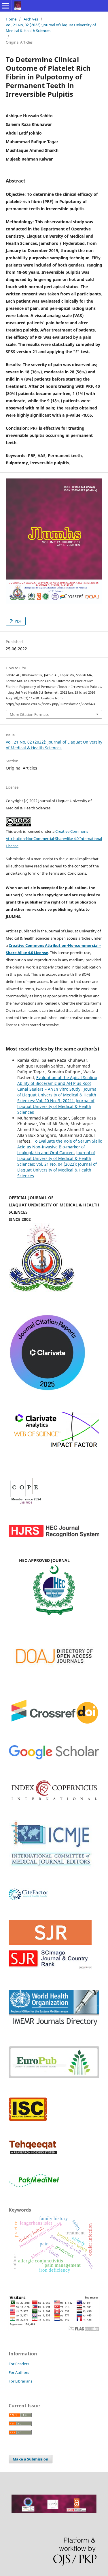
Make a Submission (31, 2459)
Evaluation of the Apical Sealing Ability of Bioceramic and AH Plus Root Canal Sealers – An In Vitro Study (57, 1083)
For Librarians (20, 2381)
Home (11, 19)
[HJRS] (54, 1536)
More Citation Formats (29, 714)
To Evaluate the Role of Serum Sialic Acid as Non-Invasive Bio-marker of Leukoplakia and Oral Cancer (60, 1147)
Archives (31, 19)
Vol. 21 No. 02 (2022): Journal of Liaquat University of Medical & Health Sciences (51, 28)
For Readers (19, 2364)
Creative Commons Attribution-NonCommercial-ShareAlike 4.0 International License (54, 839)
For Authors (19, 2372)
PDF (18, 621)
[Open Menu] (6, 6)
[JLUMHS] (54, 1759)
